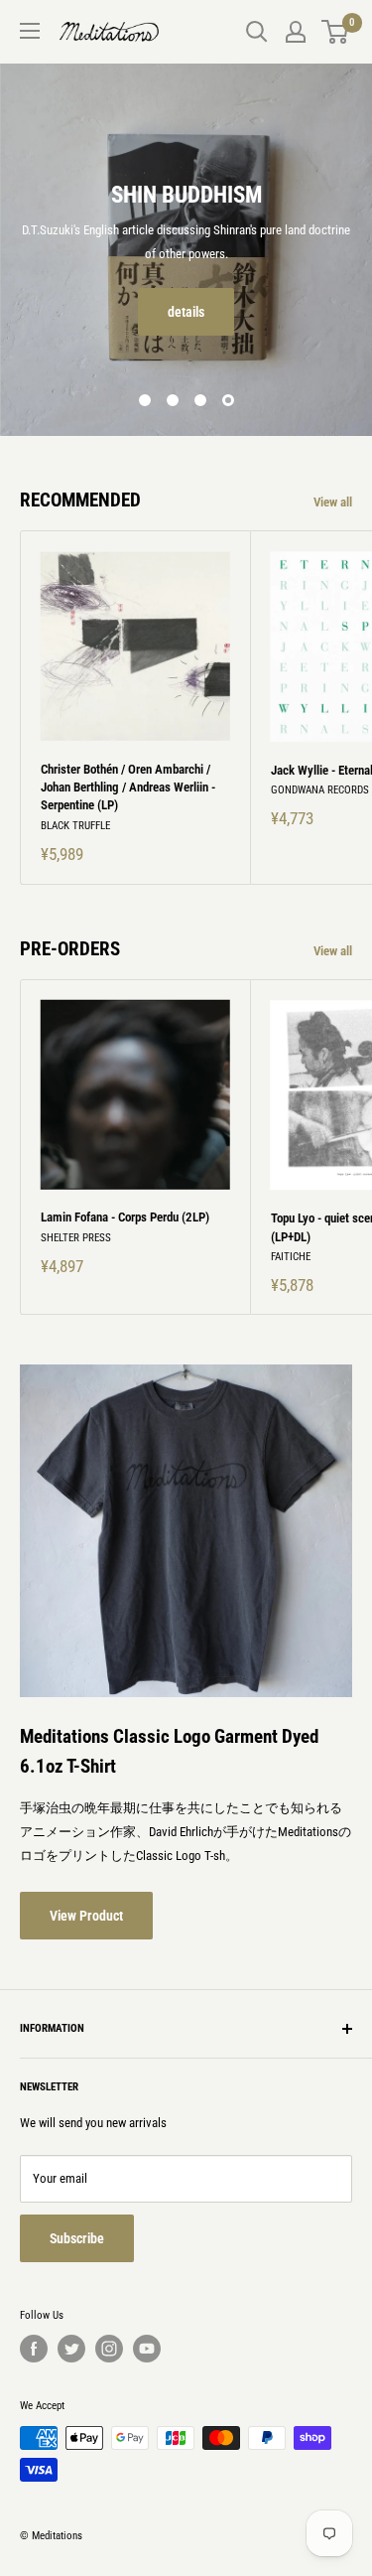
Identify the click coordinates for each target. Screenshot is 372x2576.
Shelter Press (76, 1238)
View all (333, 502)
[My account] (296, 32)
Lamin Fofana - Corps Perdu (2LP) (125, 1217)
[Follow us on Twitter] (71, 2349)
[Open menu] (30, 31)
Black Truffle (75, 826)
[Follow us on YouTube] (147, 2349)
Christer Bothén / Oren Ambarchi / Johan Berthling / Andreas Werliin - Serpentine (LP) (128, 787)
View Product (86, 1916)
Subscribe (77, 2238)
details (186, 312)
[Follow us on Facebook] (34, 2349)
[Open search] (257, 32)
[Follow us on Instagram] (109, 2349)
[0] (336, 32)
